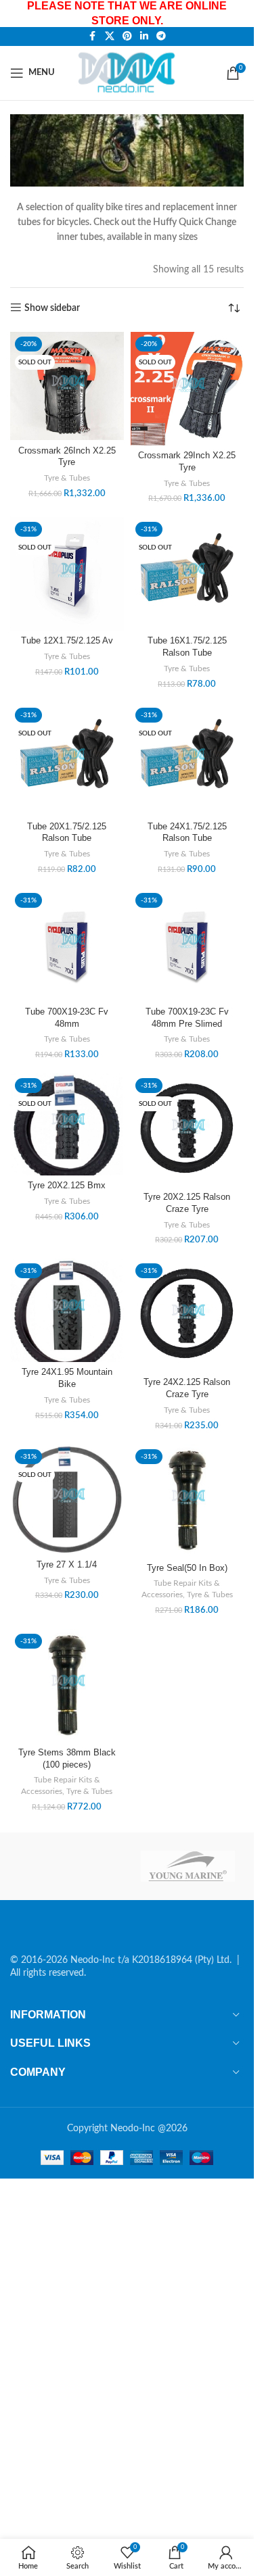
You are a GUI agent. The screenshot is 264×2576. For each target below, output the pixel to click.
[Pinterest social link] (127, 37)
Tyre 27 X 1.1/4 (67, 1565)
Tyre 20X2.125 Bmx (67, 1186)
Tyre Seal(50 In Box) (187, 1568)
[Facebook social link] (93, 37)
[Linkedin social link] (144, 37)
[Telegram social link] (161, 37)
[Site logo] (129, 72)
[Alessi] (66, 1866)
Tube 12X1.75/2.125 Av (67, 641)
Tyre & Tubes (67, 478)
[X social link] (110, 37)
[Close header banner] (237, 14)
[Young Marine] (188, 1866)
